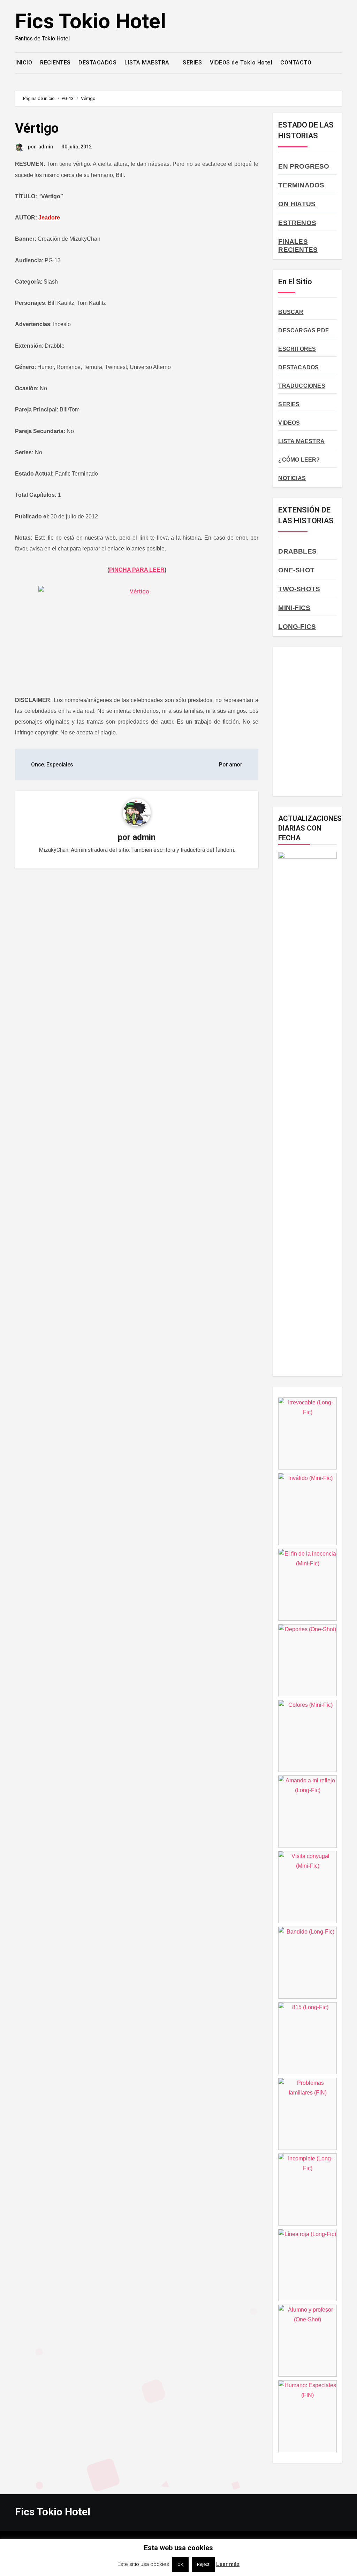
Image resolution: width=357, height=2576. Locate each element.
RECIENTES (55, 63)
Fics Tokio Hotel (90, 21)
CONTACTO (296, 63)
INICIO (24, 63)
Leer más (228, 2564)
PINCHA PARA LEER (137, 570)
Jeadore (49, 218)
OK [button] (180, 2564)
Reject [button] (203, 2564)
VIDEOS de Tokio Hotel (241, 63)
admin (46, 147)
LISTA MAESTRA (148, 63)
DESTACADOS (97, 63)
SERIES (192, 63)
